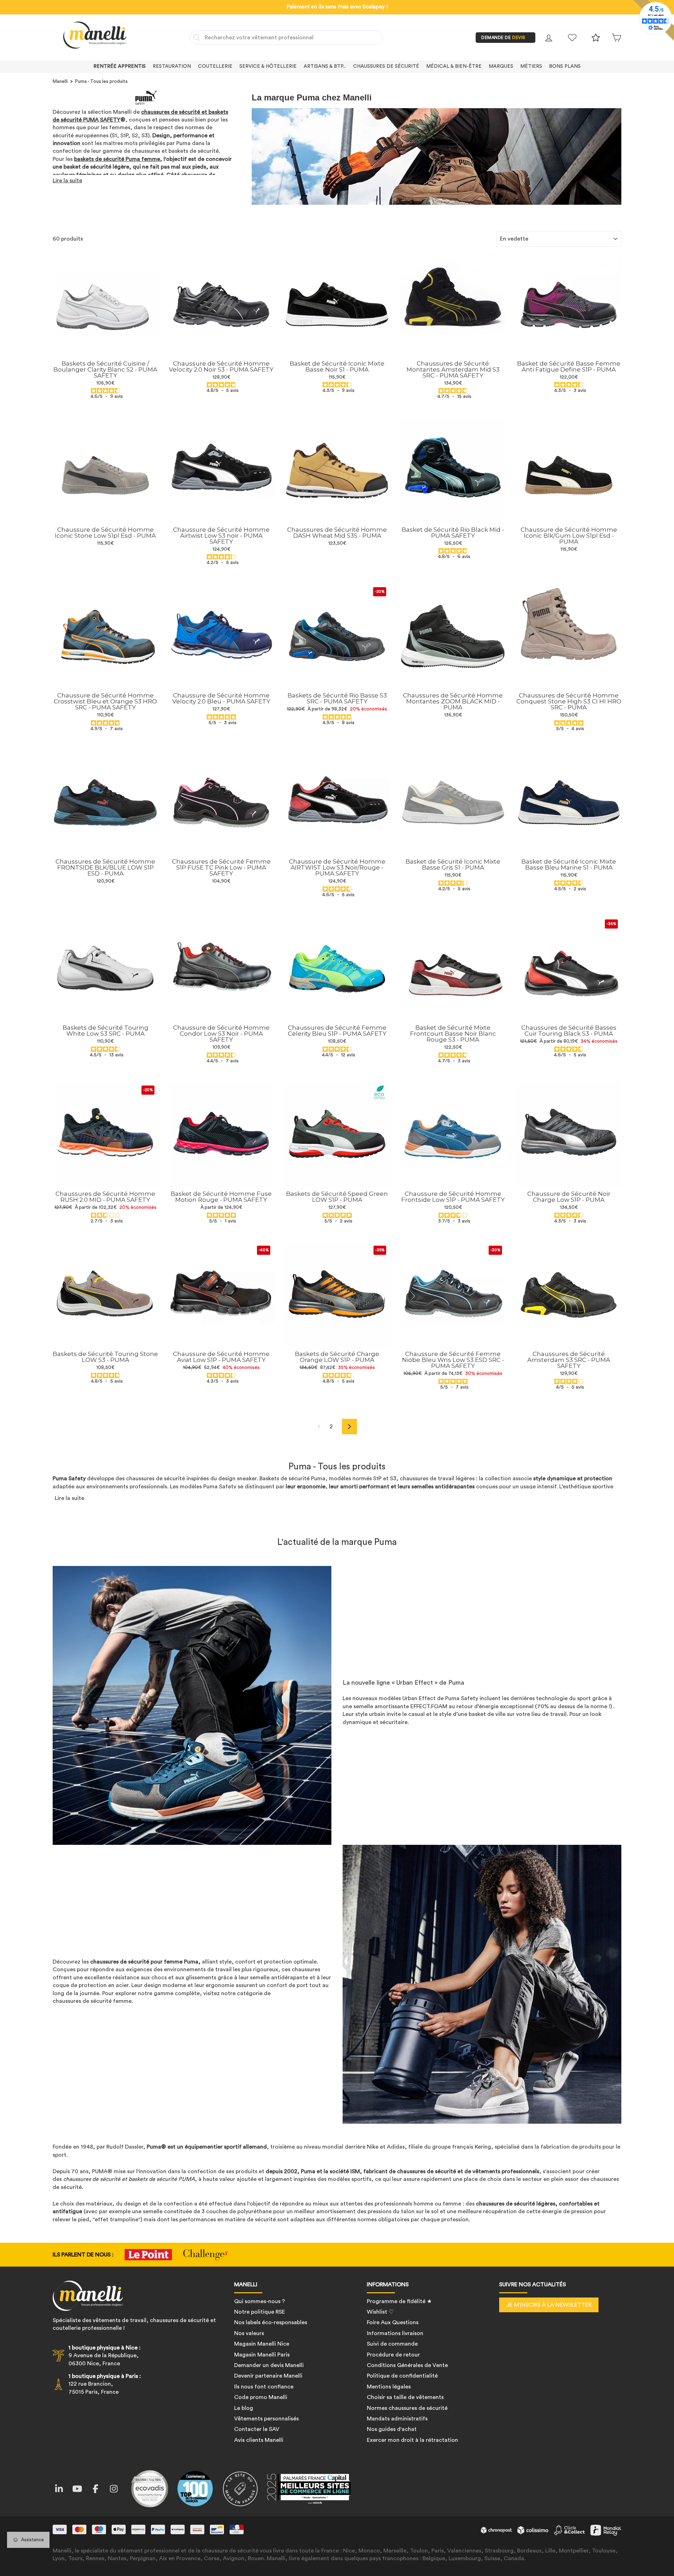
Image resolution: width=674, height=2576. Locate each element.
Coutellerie (215, 66)
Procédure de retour (393, 2355)
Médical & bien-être (454, 66)
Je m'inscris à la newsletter (549, 2305)
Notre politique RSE (260, 2312)
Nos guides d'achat (392, 2429)
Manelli (60, 81)
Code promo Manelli (261, 2397)
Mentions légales (389, 2387)
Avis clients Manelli (259, 2440)
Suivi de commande (392, 2344)
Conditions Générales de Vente (407, 2365)
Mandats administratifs (397, 2419)
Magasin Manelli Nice (262, 2344)
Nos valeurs (249, 2333)
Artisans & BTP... (325, 66)
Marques (501, 66)
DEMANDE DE (503, 38)
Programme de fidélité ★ (399, 2301)
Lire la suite (67, 181)
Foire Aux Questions (393, 2322)
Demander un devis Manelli (269, 2365)
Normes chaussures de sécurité (407, 2408)
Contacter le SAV (257, 2429)
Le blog (244, 2408)
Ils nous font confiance (264, 2387)
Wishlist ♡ (380, 2312)
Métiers (531, 66)
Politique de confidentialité (402, 2376)
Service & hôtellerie (268, 66)
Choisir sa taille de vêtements (405, 2397)
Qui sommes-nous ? (260, 2301)
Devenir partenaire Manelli (268, 2376)
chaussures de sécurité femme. (93, 2001)
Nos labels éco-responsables (271, 2322)
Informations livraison (395, 2333)
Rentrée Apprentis (120, 66)
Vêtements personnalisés (266, 2419)
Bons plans (565, 66)
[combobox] (286, 38)
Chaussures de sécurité (386, 66)
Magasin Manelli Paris (262, 2355)
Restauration (172, 66)
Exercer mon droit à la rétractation (412, 2440)
